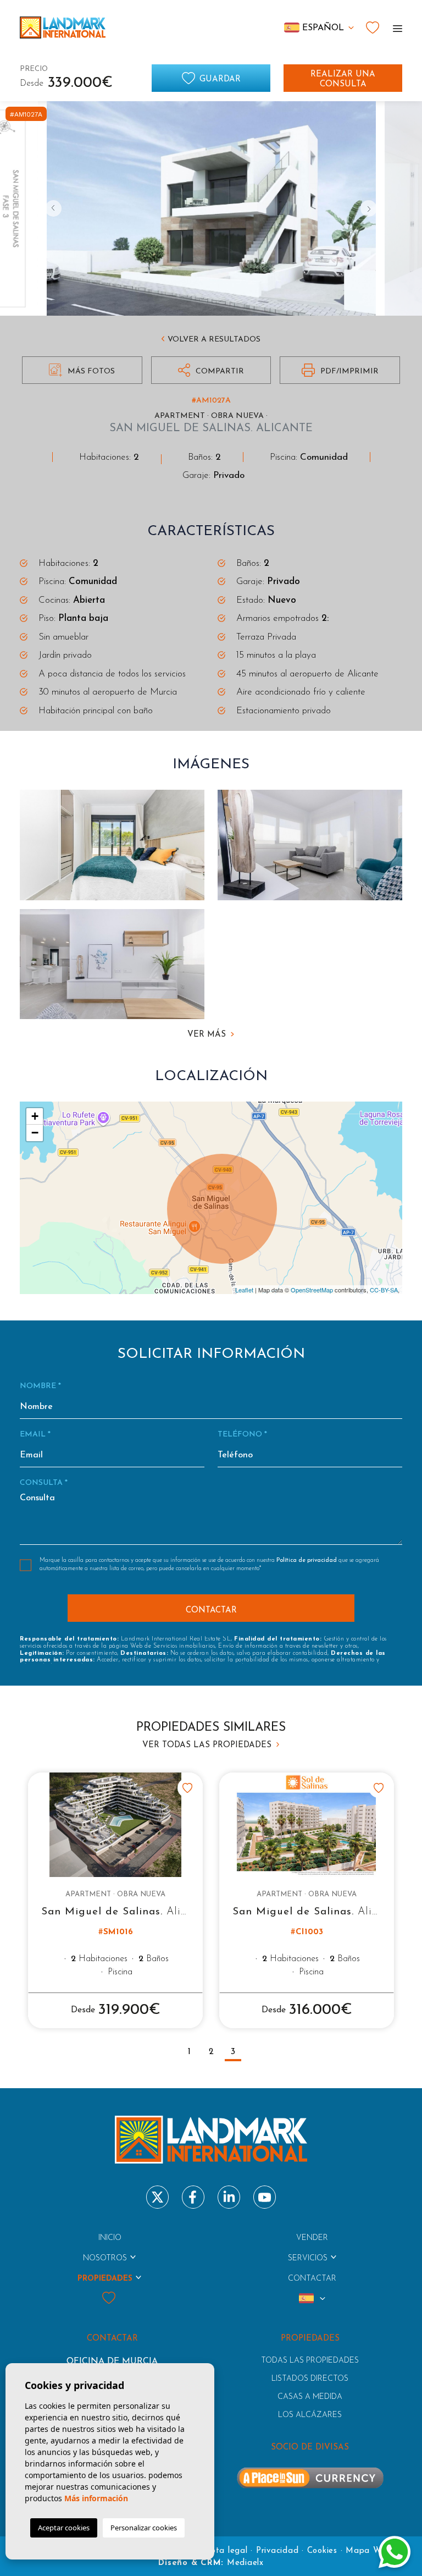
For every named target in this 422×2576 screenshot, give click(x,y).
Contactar (312, 2279)
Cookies (322, 2551)
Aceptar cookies (64, 2528)
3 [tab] (233, 2052)
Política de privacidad (307, 1561)
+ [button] (35, 1116)
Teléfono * (242, 1435)
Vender (312, 2238)
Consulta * (44, 1483)
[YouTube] (265, 2197)
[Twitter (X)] (157, 2197)
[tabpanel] (115, 1900)
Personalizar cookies (144, 2528)
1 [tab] (189, 2052)
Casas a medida (310, 2397)
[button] (211, 370)
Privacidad (277, 2551)
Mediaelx (245, 2563)
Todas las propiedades (310, 2361)
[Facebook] (193, 2197)
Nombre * (40, 1386)
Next (369, 208)
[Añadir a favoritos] (187, 1788)
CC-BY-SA (384, 1290)
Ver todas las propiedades (208, 1745)
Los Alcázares (310, 2415)
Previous (53, 208)
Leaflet (244, 1290)
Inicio (110, 2238)
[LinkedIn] (229, 2197)
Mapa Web (368, 2551)
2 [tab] (211, 2052)
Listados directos (310, 2379)
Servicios (308, 2258)
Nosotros (105, 2258)
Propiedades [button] (105, 2279)
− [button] (35, 1133)
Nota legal (226, 2551)
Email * (35, 1435)
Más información (96, 2498)
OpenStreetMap (312, 1290)
